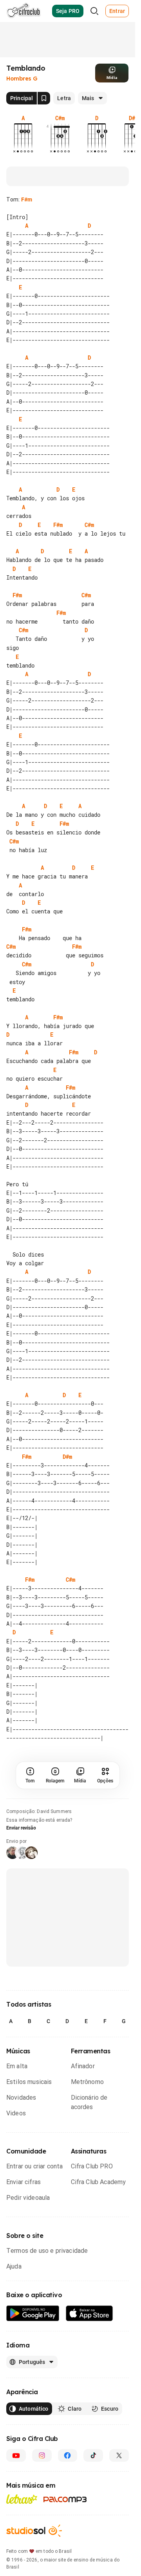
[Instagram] (42, 2482)
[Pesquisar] (94, 11)
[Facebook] (68, 2482)
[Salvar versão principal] (44, 98)
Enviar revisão (21, 1854)
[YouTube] (16, 2482)
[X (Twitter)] (119, 2482)
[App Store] (89, 2340)
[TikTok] (93, 2482)
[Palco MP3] (65, 2526)
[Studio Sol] (34, 2557)
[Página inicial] (24, 11)
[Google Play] (33, 2340)
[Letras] (22, 2525)
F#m (27, 199)
